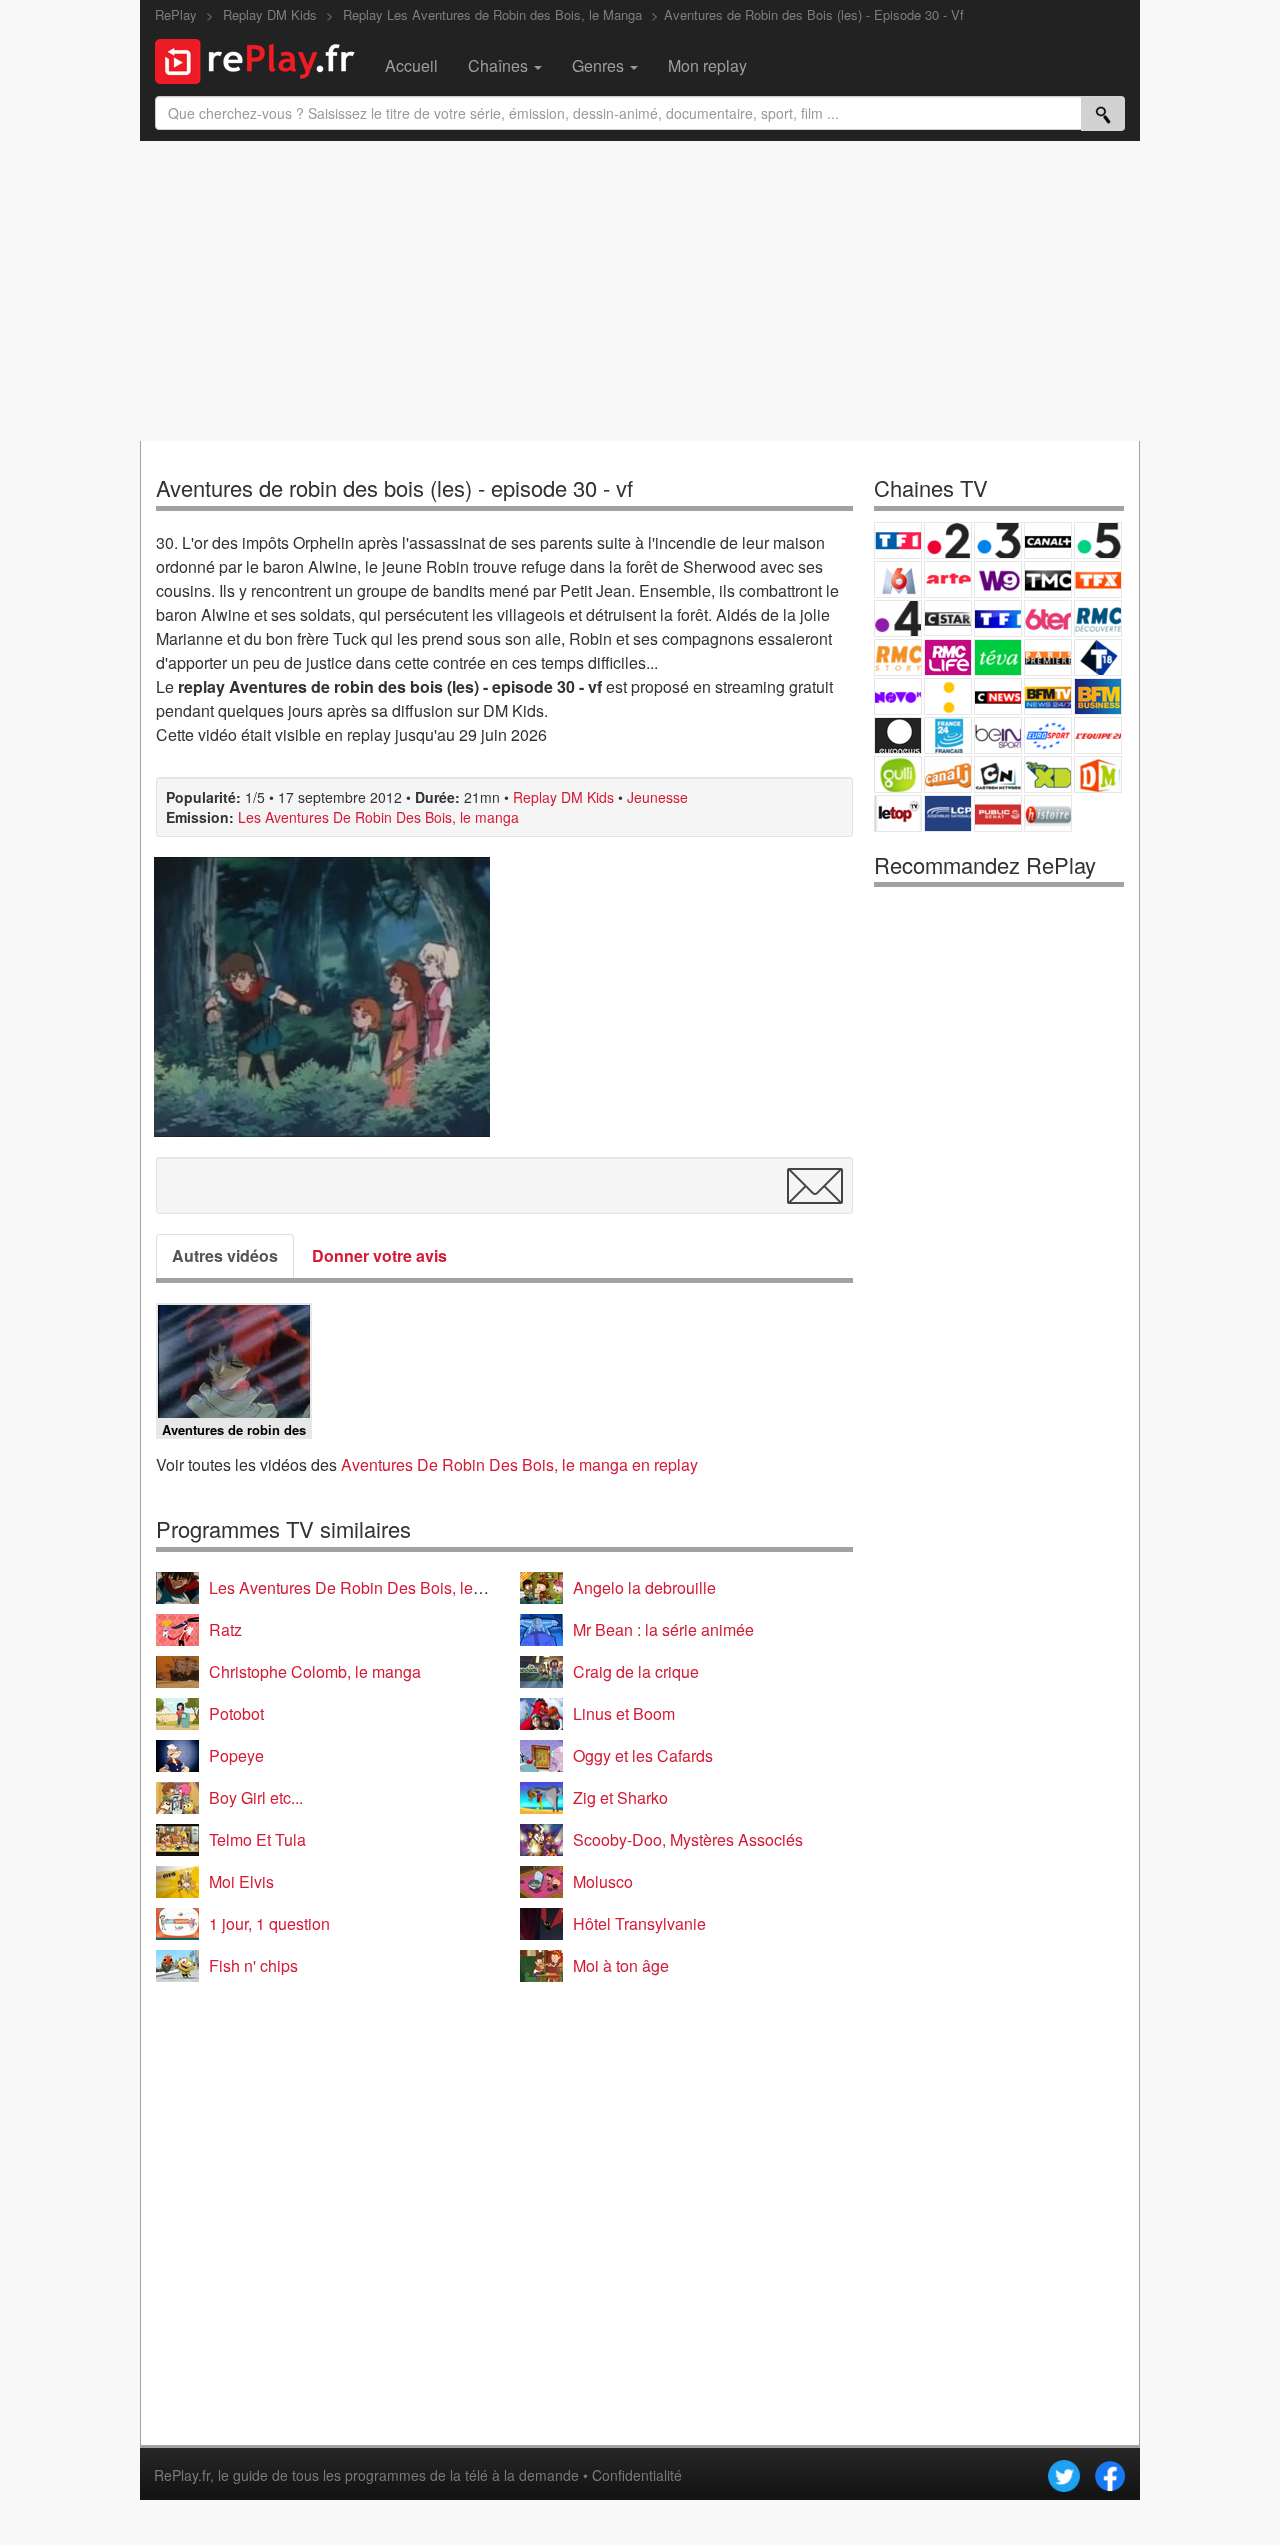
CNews (998, 696)
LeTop (898, 813)
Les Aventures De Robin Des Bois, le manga (378, 817)
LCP (948, 813)
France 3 (998, 540)
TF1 (898, 540)
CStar (948, 618)
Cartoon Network (998, 774)
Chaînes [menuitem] (500, 65)
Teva (998, 657)
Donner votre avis (379, 1255)
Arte (948, 579)
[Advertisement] (640, 291)
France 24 (948, 735)
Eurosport (1048, 735)
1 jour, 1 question (269, 1923)
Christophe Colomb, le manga (315, 1671)
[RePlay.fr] (262, 59)
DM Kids (1098, 774)
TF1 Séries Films (998, 618)
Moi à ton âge (621, 1965)
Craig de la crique (636, 1671)
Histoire (1048, 813)
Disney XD (1048, 774)
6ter (1048, 618)
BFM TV (1048, 696)
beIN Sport (998, 735)
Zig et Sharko (620, 1797)
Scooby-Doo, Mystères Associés (688, 1839)
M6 (898, 579)
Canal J (948, 774)
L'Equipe (1098, 735)
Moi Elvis (241, 1881)
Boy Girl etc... (256, 1797)
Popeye (236, 1755)
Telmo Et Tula (257, 1839)
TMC (1048, 579)
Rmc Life (948, 657)
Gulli (898, 774)
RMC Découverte (1098, 618)
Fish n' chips (253, 1965)
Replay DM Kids (563, 797)
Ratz (225, 1629)
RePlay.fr (182, 2475)
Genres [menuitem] (600, 65)
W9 (998, 579)
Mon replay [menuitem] (707, 65)
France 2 (948, 540)
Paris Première (1048, 657)
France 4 (898, 618)
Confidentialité (637, 2475)
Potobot (236, 1713)
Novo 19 (898, 696)
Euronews (898, 735)
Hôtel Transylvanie (639, 1923)
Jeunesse (657, 797)
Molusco (603, 1881)
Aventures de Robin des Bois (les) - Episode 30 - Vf (814, 14)
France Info (948, 696)
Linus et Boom (624, 1713)
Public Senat (998, 813)
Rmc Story (898, 657)
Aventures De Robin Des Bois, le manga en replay (519, 1464)
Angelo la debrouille (644, 1587)
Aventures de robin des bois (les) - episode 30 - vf (394, 487)
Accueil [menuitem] (411, 65)
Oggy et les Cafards (643, 1755)
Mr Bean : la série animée (663, 1629)
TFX (1098, 579)
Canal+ (1048, 540)
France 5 (1098, 540)
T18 (1098, 657)
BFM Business (1098, 696)
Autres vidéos (225, 1255)
